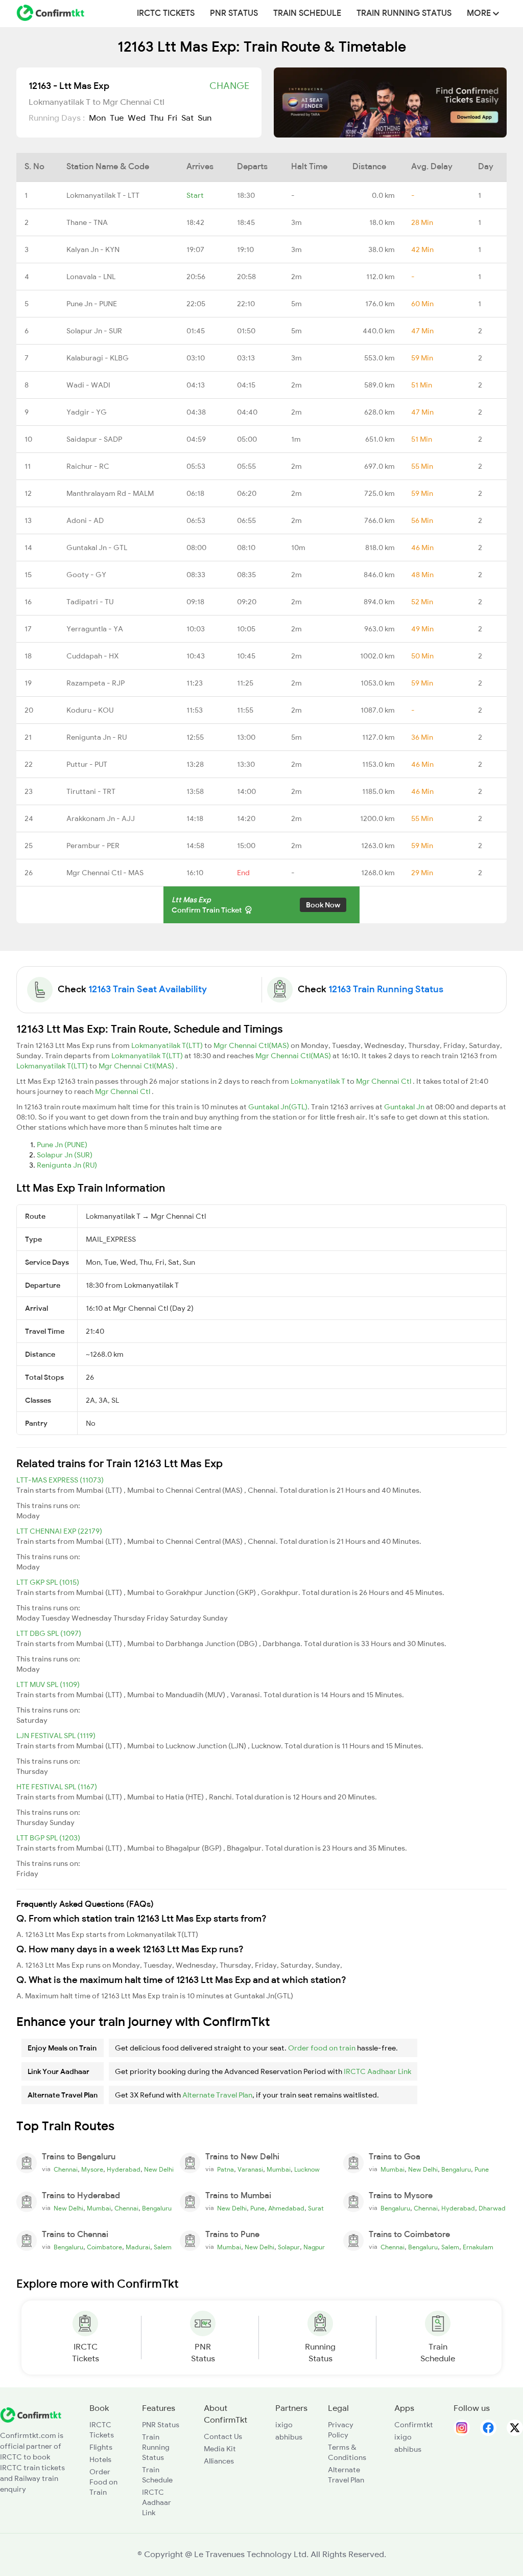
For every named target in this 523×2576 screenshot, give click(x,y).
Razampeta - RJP (96, 683)
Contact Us (223, 2436)
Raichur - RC (88, 466)
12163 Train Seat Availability (148, 989)
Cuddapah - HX (92, 656)
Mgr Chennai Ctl (384, 1081)
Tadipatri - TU (90, 602)
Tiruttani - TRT (91, 791)
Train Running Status (404, 13)
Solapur (289, 2247)
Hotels (100, 2459)
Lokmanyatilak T (319, 1081)
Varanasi (250, 2170)
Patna (225, 2170)
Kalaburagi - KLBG (98, 358)
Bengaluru (456, 2170)
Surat (316, 2208)
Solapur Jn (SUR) (65, 1155)
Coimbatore (104, 2247)
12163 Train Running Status (386, 989)
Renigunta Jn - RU (97, 737)
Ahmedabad (286, 2208)
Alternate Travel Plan (217, 2095)
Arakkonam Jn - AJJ (101, 818)
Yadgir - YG (87, 412)
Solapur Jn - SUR (94, 331)
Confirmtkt (414, 2425)
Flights (101, 2447)
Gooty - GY (86, 575)
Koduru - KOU (90, 710)
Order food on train (322, 2048)
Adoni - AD (85, 520)
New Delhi (159, 2170)
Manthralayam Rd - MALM (110, 493)
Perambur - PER (93, 846)
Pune (482, 2170)
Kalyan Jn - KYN (93, 249)
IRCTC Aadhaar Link (377, 2071)
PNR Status (234, 13)
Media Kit (220, 2449)
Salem (163, 2247)
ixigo (284, 2425)
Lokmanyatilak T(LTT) (168, 1045)
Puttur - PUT (87, 764)
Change (229, 86)
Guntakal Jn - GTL (97, 548)
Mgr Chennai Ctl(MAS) (252, 1045)
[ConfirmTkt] (31, 2414)
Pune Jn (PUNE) (62, 1145)
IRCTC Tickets (166, 13)
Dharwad (492, 2208)
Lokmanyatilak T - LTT (103, 195)
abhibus (289, 2437)
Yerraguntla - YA (95, 629)
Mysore (92, 2170)
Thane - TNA (87, 222)
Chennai (66, 2170)
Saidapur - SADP (94, 439)
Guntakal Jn (405, 1107)
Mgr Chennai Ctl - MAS (105, 873)
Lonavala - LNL (91, 277)
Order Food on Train (103, 2482)
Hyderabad (124, 2170)
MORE (480, 13)
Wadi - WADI (88, 385)
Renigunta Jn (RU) (67, 1165)
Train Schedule (307, 13)
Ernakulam (478, 2247)
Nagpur (314, 2247)
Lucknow (307, 2170)
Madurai (138, 2247)
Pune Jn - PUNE (92, 304)
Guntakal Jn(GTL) (278, 1107)
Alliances (219, 2461)
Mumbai (279, 2170)
